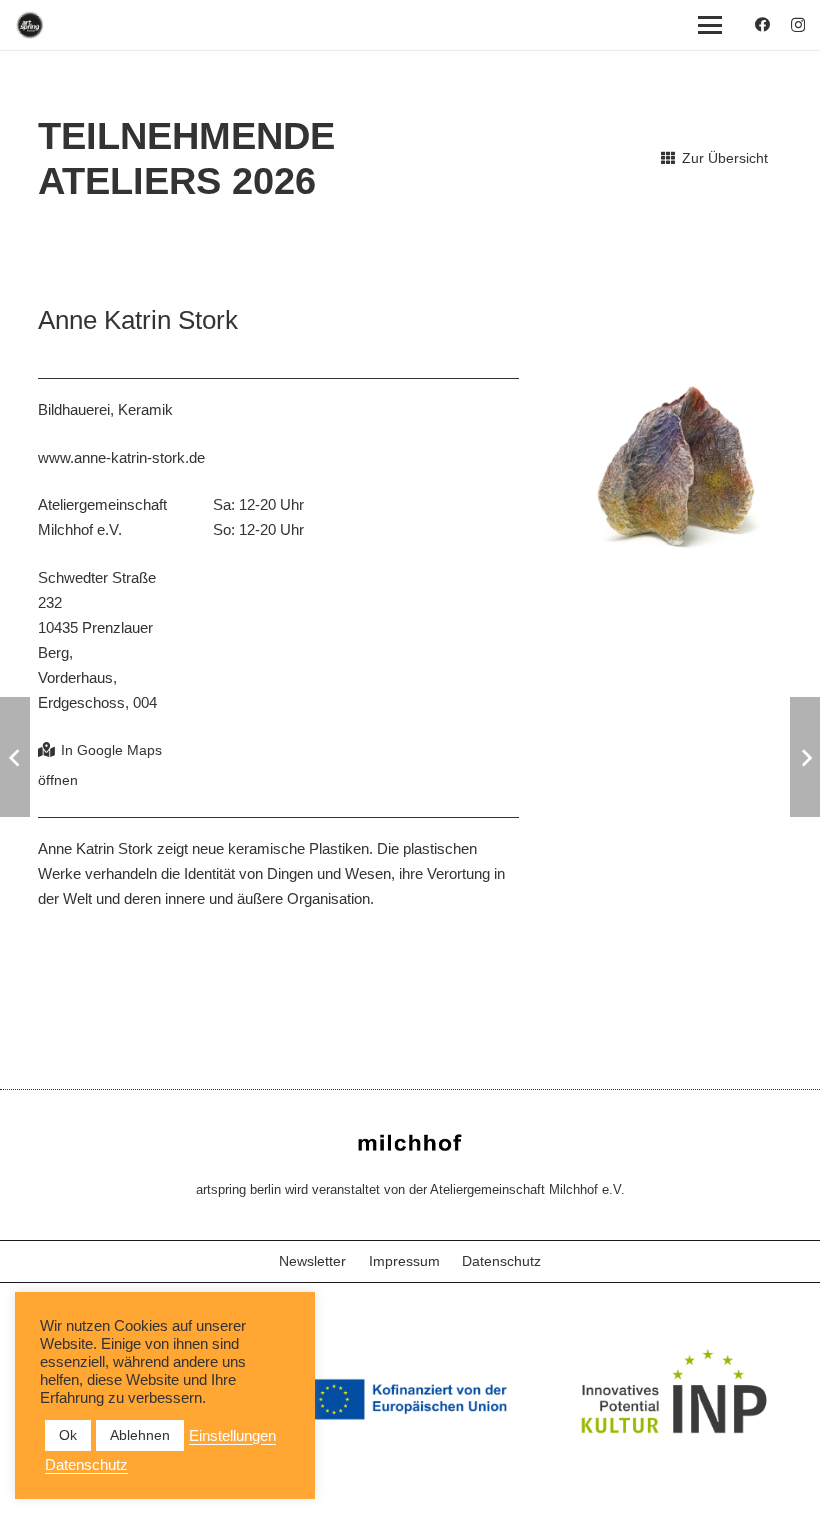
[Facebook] (762, 24)
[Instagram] (798, 25)
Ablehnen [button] (140, 1435)
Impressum (404, 1261)
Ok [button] (68, 1435)
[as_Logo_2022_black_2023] (30, 25)
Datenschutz (501, 1261)
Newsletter (312, 1261)
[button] (710, 25)
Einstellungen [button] (232, 1436)
